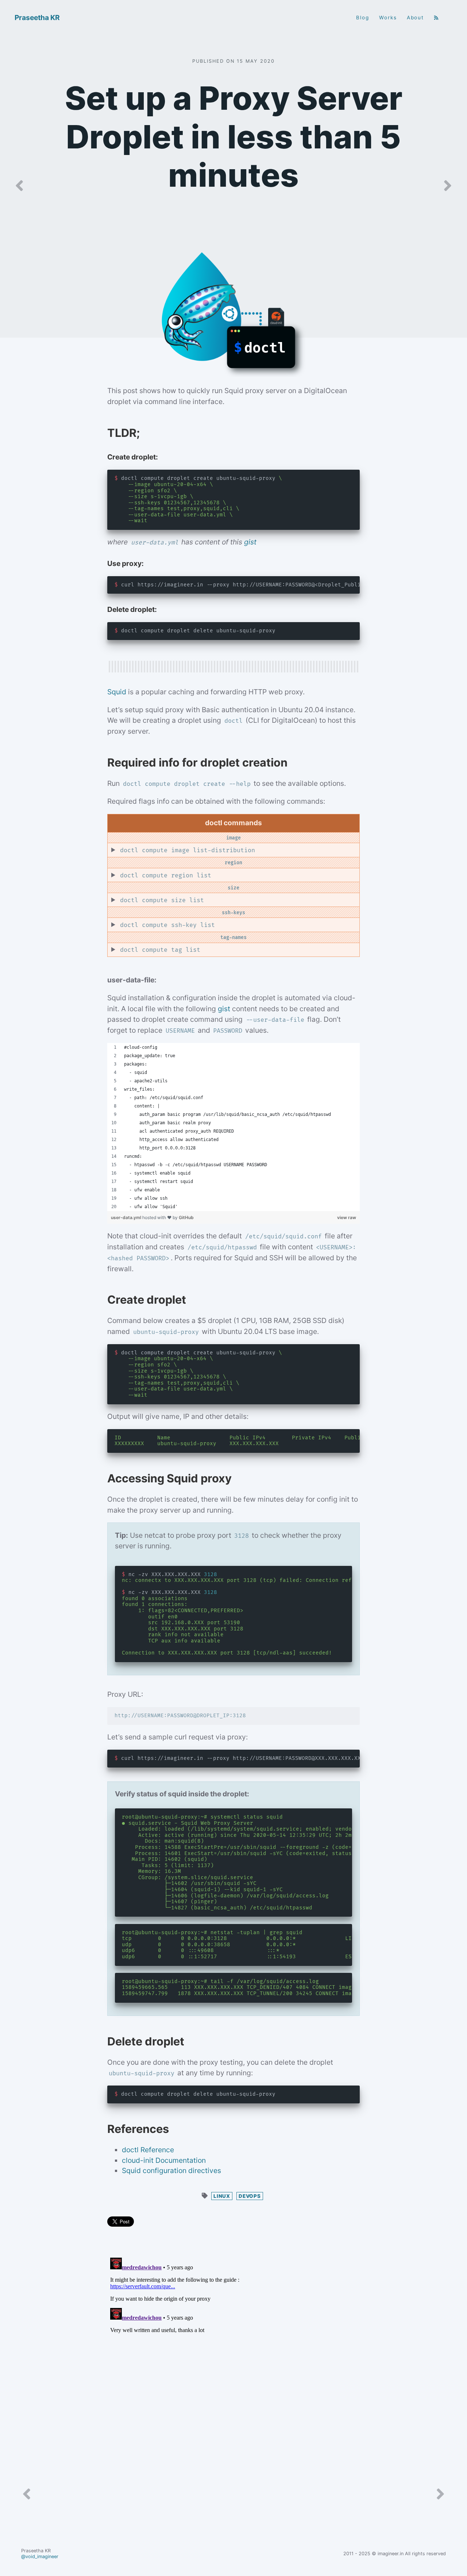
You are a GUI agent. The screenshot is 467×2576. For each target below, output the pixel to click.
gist (250, 542)
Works (388, 18)
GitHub (186, 1217)
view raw (347, 1217)
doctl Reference (148, 2150)
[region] (233, 1127)
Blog (363, 18)
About (416, 18)
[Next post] (448, 186)
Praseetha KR (37, 18)
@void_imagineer (40, 2556)
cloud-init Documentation (164, 2160)
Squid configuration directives (171, 2170)
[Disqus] (233, 2346)
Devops (250, 2196)
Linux (222, 2196)
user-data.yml (127, 1217)
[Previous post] (19, 186)
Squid (117, 692)
